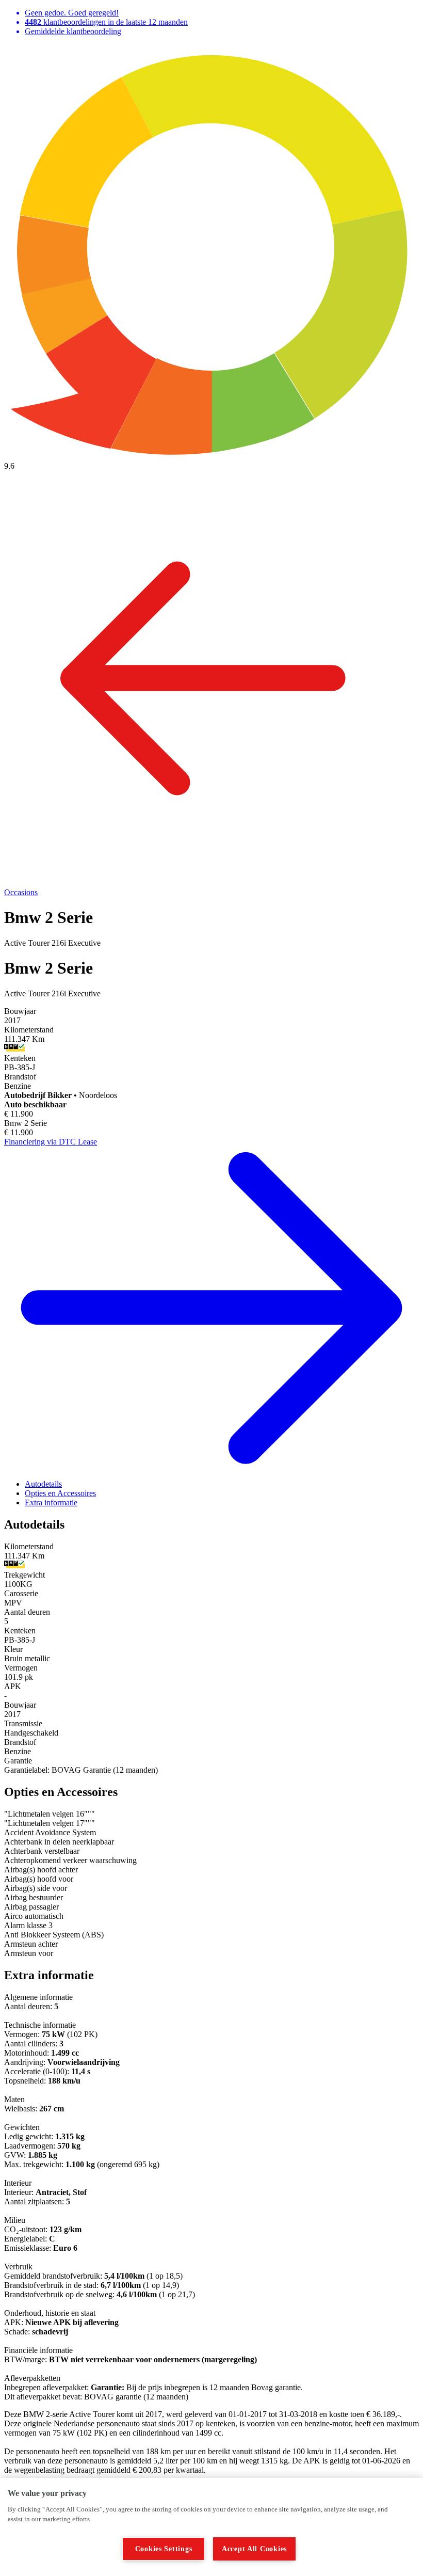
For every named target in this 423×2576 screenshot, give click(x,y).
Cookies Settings (164, 2549)
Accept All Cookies (254, 2549)
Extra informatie (51, 1502)
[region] (211, 2527)
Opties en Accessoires (60, 1493)
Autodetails (43, 1484)
